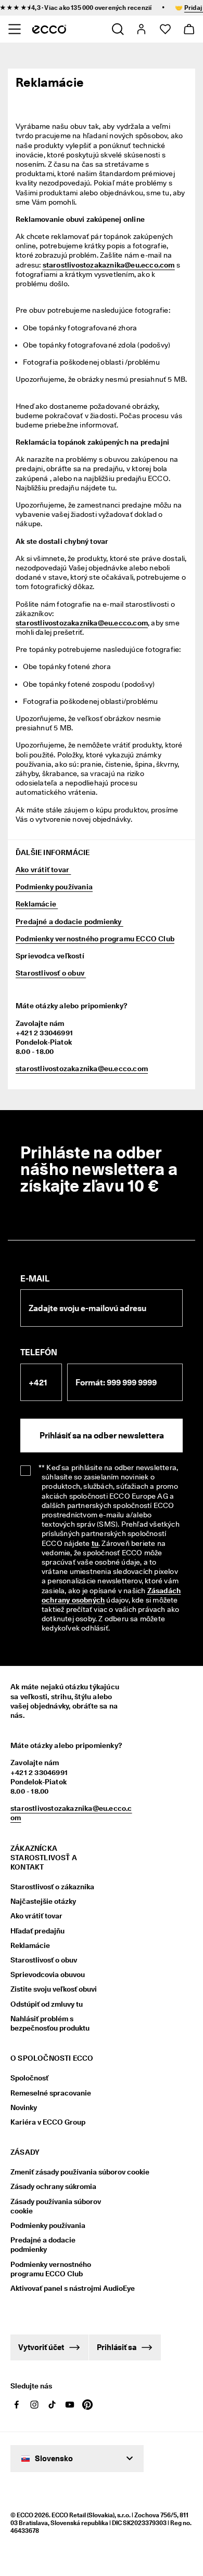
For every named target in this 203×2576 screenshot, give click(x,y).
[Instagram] (34, 2405)
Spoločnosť (29, 2078)
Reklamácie (37, 904)
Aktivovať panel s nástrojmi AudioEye (61, 2288)
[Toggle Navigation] (14, 29)
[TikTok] (52, 2405)
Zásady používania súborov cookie (56, 2206)
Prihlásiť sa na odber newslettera (102, 1436)
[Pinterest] (87, 2405)
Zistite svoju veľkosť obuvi (54, 1989)
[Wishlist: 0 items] (165, 29)
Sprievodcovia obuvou (48, 1974)
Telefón (39, 1352)
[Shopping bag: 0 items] (189, 29)
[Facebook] (17, 2405)
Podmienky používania (54, 887)
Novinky (24, 2107)
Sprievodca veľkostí (50, 956)
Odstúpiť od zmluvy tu (47, 2004)
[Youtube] (70, 2405)
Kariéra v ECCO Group (48, 2122)
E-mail (35, 1279)
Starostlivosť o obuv (51, 973)
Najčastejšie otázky (43, 1901)
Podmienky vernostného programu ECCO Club (95, 939)
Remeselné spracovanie (51, 2093)
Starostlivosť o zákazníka (52, 1887)
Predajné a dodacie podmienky (69, 922)
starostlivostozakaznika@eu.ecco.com (82, 623)
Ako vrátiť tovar (43, 870)
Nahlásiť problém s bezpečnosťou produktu (50, 2023)
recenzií (132, 8)
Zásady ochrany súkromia (53, 2186)
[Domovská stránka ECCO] (49, 29)
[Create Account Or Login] (141, 29)
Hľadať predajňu (37, 1931)
